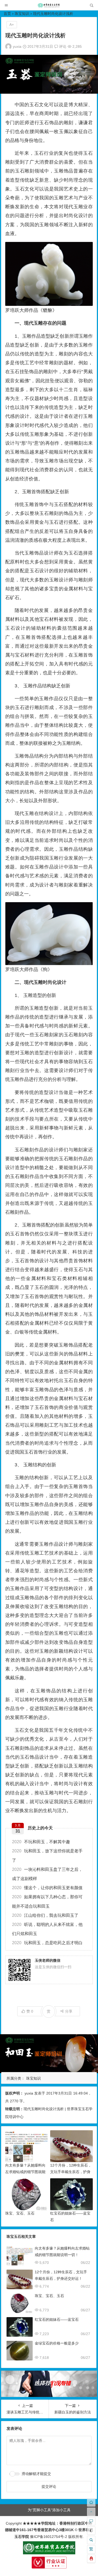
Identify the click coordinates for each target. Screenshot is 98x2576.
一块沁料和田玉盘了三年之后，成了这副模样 (47, 1874)
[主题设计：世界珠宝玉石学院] (49, 2553)
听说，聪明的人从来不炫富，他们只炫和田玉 (47, 1929)
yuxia (17, 46)
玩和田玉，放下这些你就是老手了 (47, 1855)
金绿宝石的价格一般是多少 (57, 2343)
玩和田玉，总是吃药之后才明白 (47, 1943)
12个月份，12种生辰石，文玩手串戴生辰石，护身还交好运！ (71, 2172)
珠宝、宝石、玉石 (20, 2213)
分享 (69, 2011)
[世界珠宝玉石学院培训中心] (49, 7)
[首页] (91, 2502)
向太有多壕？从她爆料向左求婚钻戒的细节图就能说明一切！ (25, 2172)
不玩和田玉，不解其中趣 (41, 1842)
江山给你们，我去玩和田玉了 (45, 1915)
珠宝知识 (22, 14)
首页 (7, 14)
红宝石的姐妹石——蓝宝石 (57, 2319)
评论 (62, 46)
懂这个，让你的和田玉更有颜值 (47, 1888)
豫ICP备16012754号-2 (48, 2537)
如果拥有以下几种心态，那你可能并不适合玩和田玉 (47, 1901)
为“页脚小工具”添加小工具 (49, 2510)
